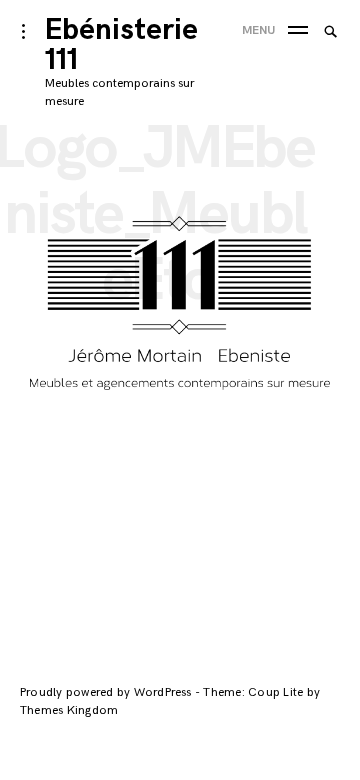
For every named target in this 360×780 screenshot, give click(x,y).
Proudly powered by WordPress (107, 692)
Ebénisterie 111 (121, 45)
